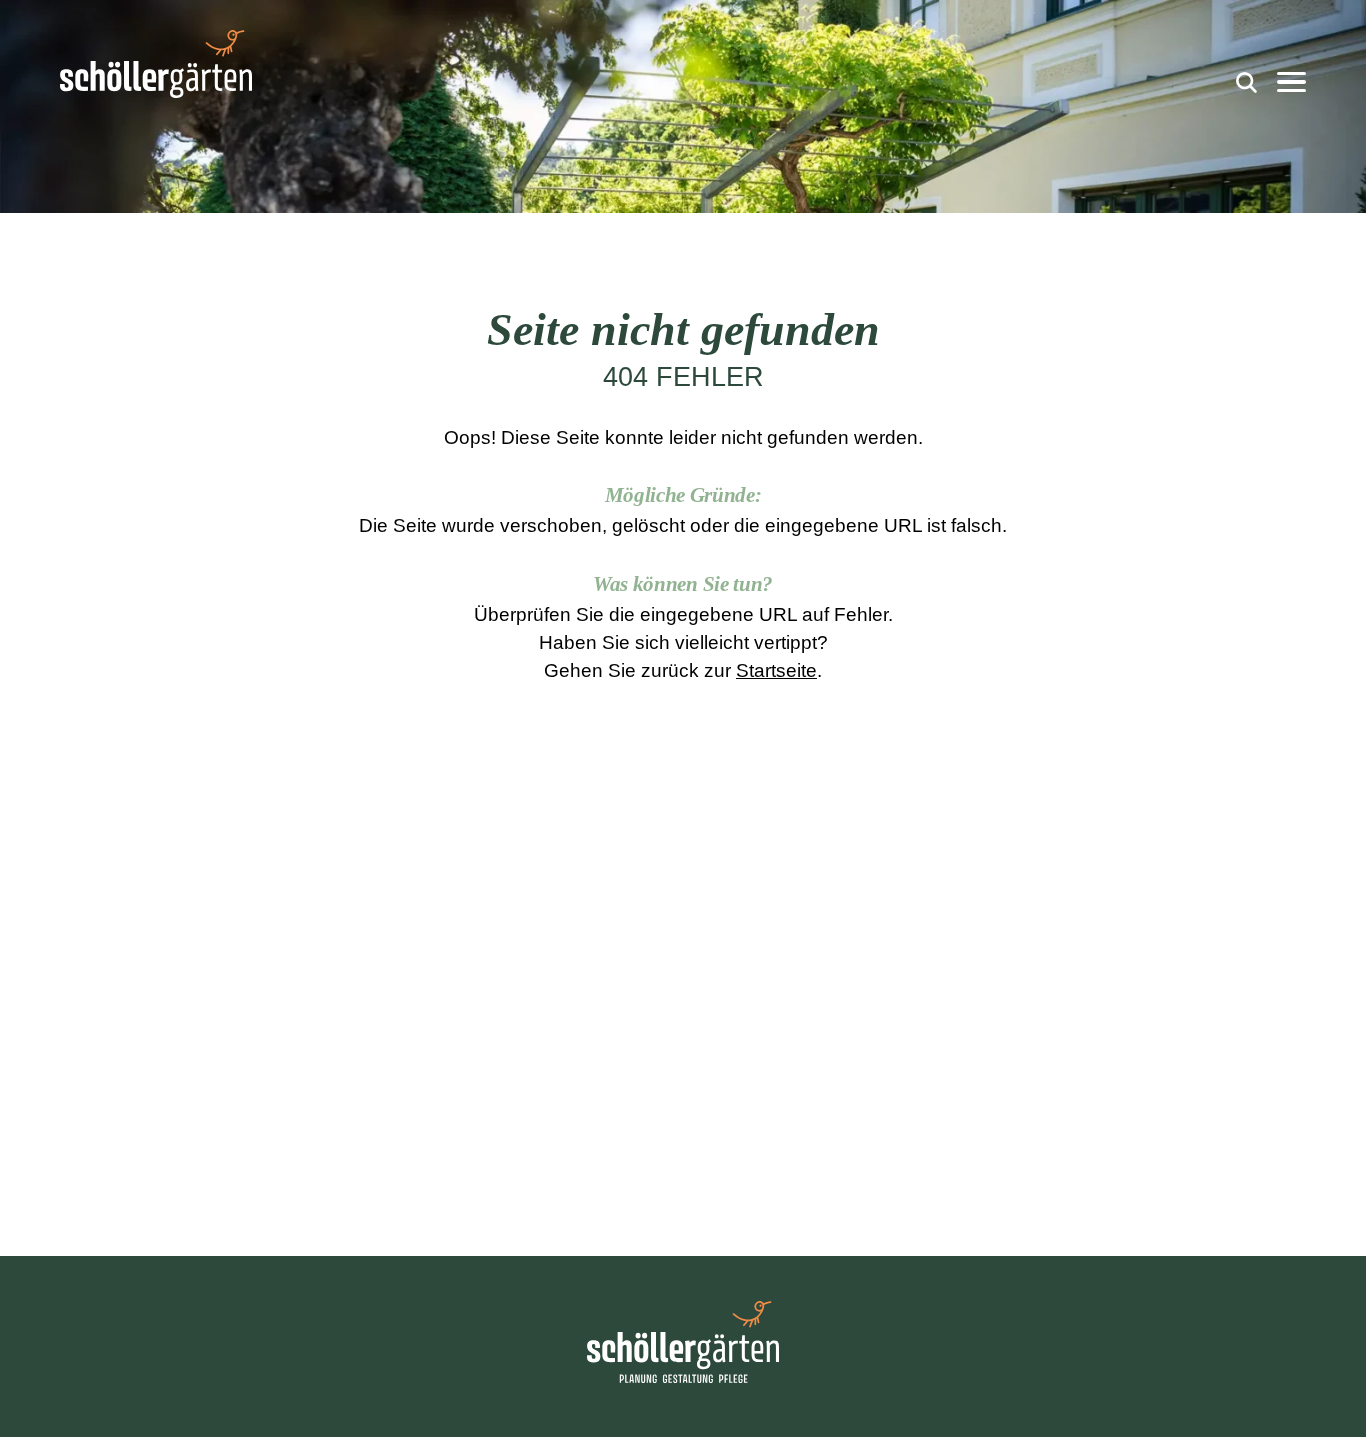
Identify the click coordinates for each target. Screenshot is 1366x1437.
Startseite (776, 670)
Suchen (1243, 78)
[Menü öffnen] (1291, 82)
